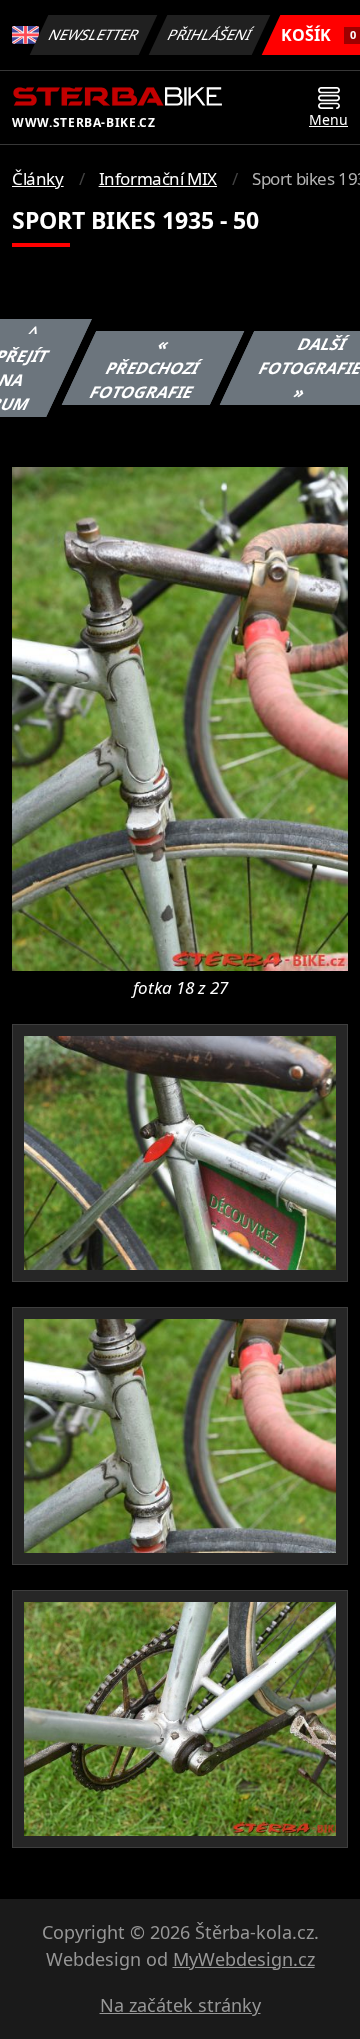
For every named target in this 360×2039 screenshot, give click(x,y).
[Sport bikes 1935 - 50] (180, 717)
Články (38, 178)
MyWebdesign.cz (244, 1959)
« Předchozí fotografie (145, 368)
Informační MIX (158, 178)
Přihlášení (210, 34)
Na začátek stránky (180, 2005)
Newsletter (94, 34)
